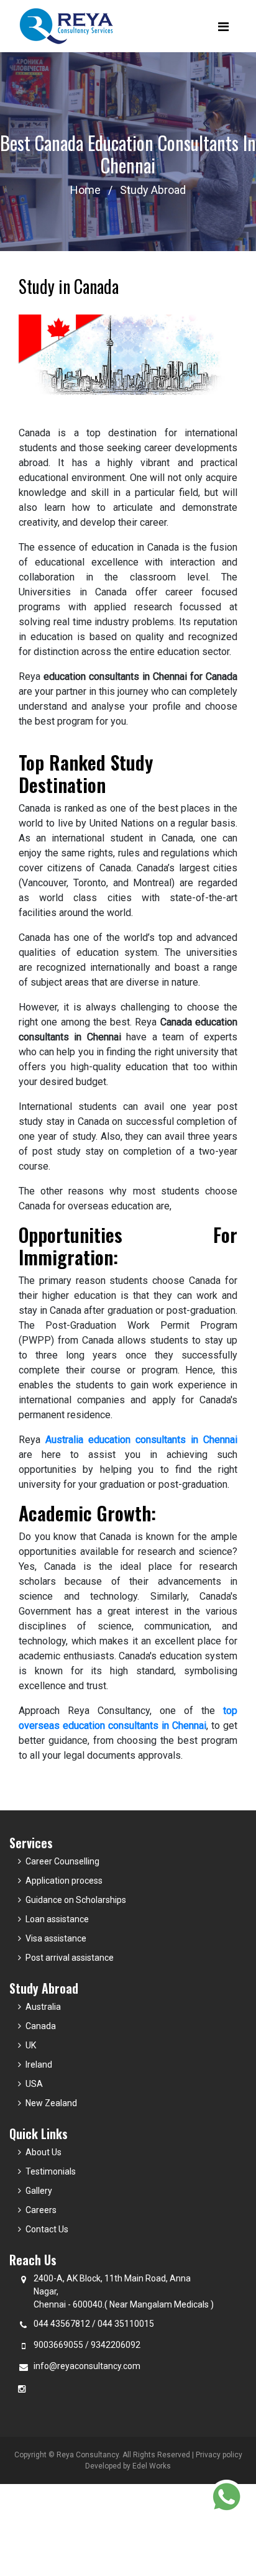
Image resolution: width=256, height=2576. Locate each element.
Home (85, 190)
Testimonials (51, 2171)
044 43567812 (62, 2324)
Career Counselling (62, 1861)
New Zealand (51, 2103)
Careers (41, 2210)
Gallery (39, 2191)
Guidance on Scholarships (76, 1900)
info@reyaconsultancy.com (87, 2366)
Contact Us (47, 2229)
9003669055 (58, 2345)
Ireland (39, 2065)
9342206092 (116, 2345)
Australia (43, 2007)
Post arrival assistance (70, 1958)
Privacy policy (219, 2455)
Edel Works (152, 2466)
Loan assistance (57, 1919)
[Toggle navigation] (223, 26)
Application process (64, 1881)
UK (31, 2045)
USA (34, 2084)
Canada (41, 2026)
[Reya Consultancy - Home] (67, 26)
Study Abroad (153, 190)
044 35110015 (126, 2324)
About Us (43, 2152)
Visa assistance (56, 1938)
